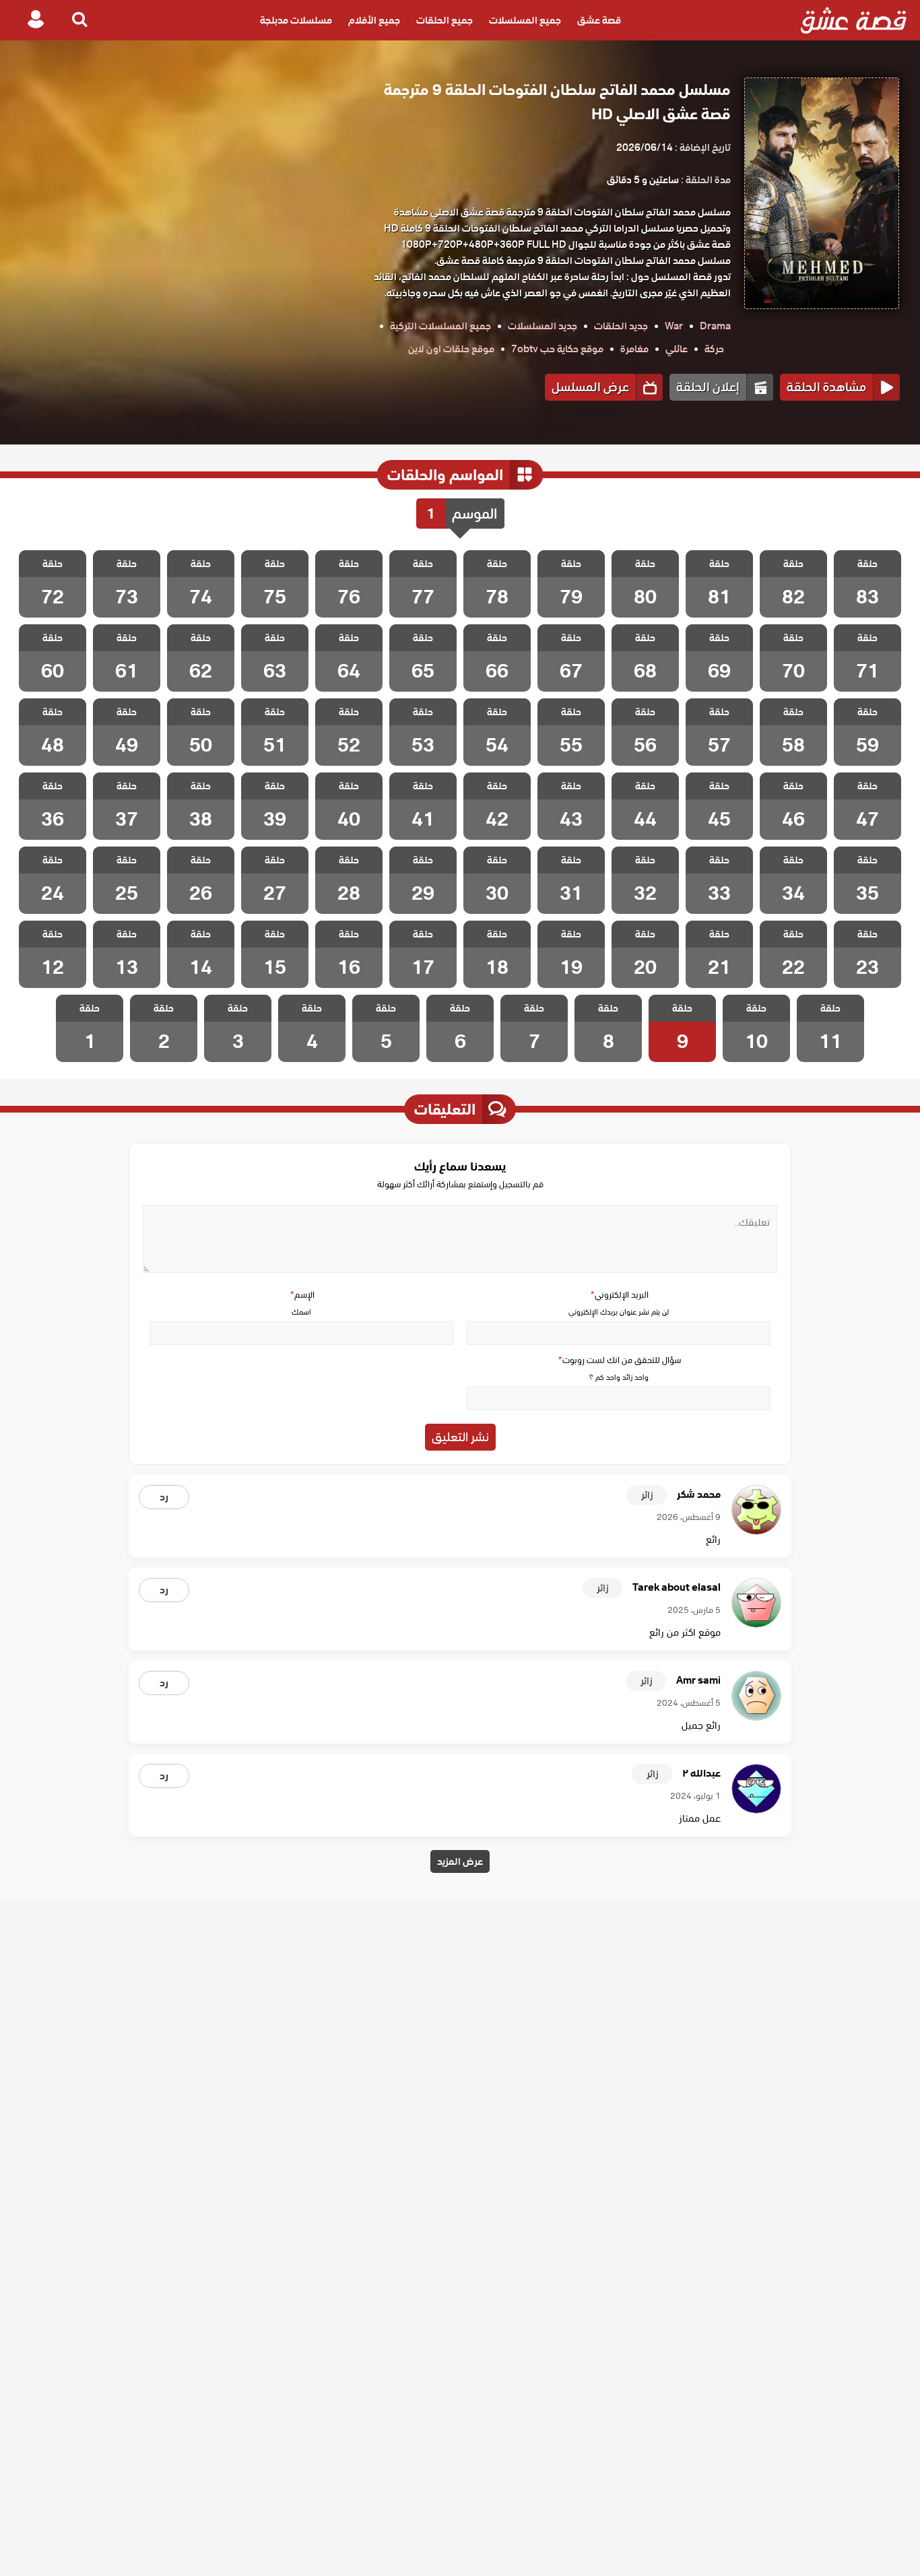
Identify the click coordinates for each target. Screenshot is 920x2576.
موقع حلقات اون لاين (451, 349)
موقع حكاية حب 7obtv (557, 349)
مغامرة (634, 349)
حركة (714, 349)
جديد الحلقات (621, 326)
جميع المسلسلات (525, 20)
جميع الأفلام (374, 20)
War (674, 326)
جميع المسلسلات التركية (440, 326)
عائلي (677, 349)
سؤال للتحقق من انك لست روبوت (619, 1360)
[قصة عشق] (854, 20)
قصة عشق (599, 20)
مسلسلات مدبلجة (296, 20)
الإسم (302, 1295)
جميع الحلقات (445, 20)
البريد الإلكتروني (619, 1295)
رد (164, 1497)
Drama (715, 326)
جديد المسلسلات (543, 326)
